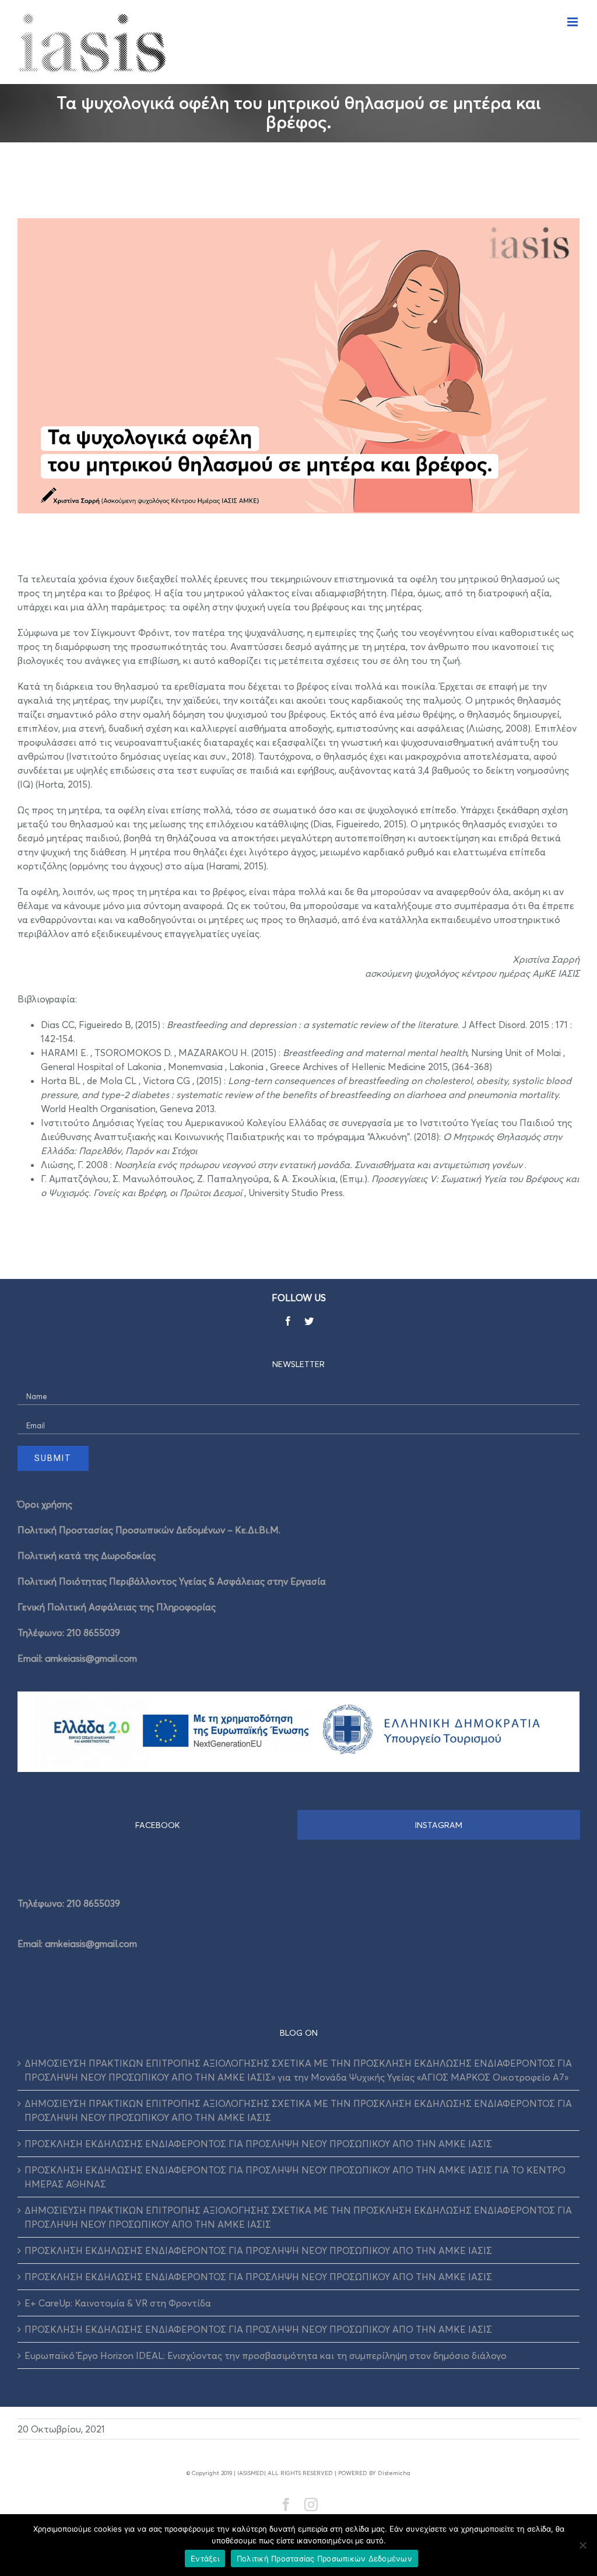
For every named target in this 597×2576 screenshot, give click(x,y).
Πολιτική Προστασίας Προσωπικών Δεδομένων (324, 2558)
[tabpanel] (298, 1920)
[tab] (158, 1825)
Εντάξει (205, 2558)
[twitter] (309, 1321)
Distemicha (394, 2473)
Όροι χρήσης (45, 1504)
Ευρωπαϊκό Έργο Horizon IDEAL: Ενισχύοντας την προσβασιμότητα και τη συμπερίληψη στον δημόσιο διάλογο (266, 2355)
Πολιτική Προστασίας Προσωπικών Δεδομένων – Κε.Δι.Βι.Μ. (149, 1530)
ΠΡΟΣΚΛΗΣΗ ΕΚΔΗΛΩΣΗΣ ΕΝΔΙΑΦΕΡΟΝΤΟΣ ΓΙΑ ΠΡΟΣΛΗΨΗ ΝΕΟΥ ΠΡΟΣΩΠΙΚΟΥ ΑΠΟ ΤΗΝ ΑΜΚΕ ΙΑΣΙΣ (258, 2144)
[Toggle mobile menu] (573, 22)
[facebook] (288, 1321)
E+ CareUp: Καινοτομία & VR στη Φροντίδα (118, 2303)
